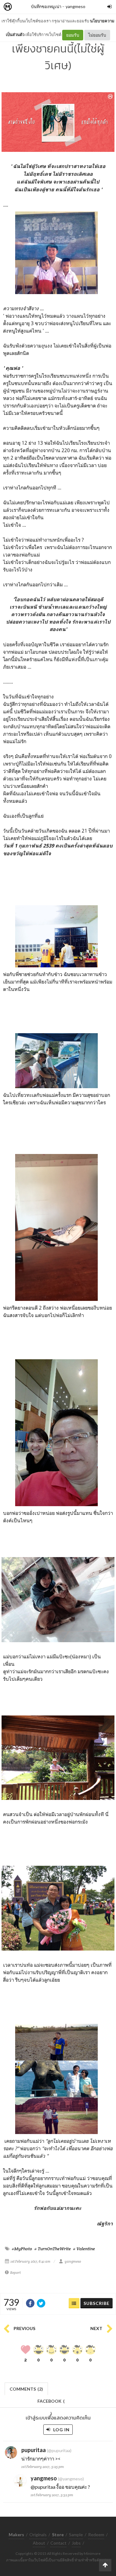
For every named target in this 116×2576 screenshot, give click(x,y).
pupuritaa (34, 2450)
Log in (61, 2430)
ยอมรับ (73, 35)
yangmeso (75, 6)
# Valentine (84, 2249)
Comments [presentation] (26, 2389)
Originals (38, 2535)
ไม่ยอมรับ (97, 35)
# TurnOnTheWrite (53, 2249)
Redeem (96, 2535)
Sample (76, 2535)
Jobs (76, 2543)
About (39, 2543)
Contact (58, 2543)
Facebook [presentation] (51, 2403)
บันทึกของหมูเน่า (46, 6)
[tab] (26, 2388)
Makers (21, 7)
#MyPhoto (22, 2249)
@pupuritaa (43, 2487)
